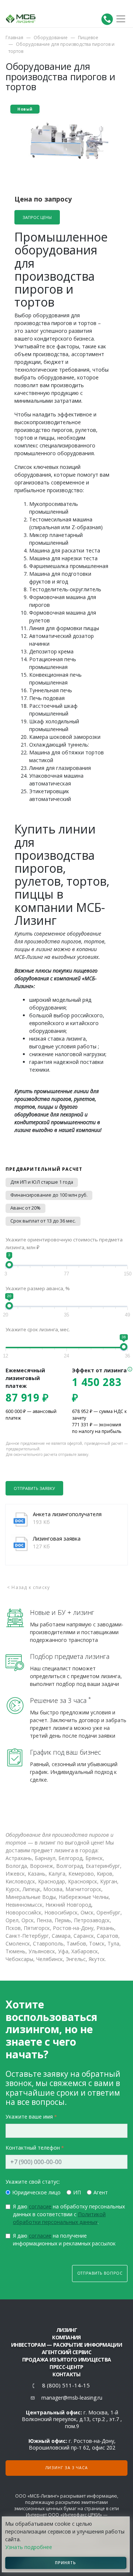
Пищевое (88, 38)
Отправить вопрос (100, 2273)
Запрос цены (37, 217)
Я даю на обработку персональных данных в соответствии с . (69, 2214)
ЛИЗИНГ (66, 2330)
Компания (66, 2337)
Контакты (66, 2374)
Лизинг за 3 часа (67, 2468)
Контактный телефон (33, 2148)
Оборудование (51, 38)
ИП (77, 2192)
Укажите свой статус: (33, 2182)
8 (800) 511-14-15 (66, 2385)
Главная (14, 38)
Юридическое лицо (36, 2192)
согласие (40, 2206)
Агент (101, 2192)
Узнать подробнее (29, 2547)
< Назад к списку (28, 1587)
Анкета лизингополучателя (67, 1514)
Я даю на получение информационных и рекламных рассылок (64, 2239)
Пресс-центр (66, 2367)
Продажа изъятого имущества (67, 2359)
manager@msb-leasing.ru (72, 2398)
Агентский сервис (66, 2352)
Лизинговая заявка (57, 1539)
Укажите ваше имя (29, 2117)
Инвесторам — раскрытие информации (66, 2345)
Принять (66, 2563)
